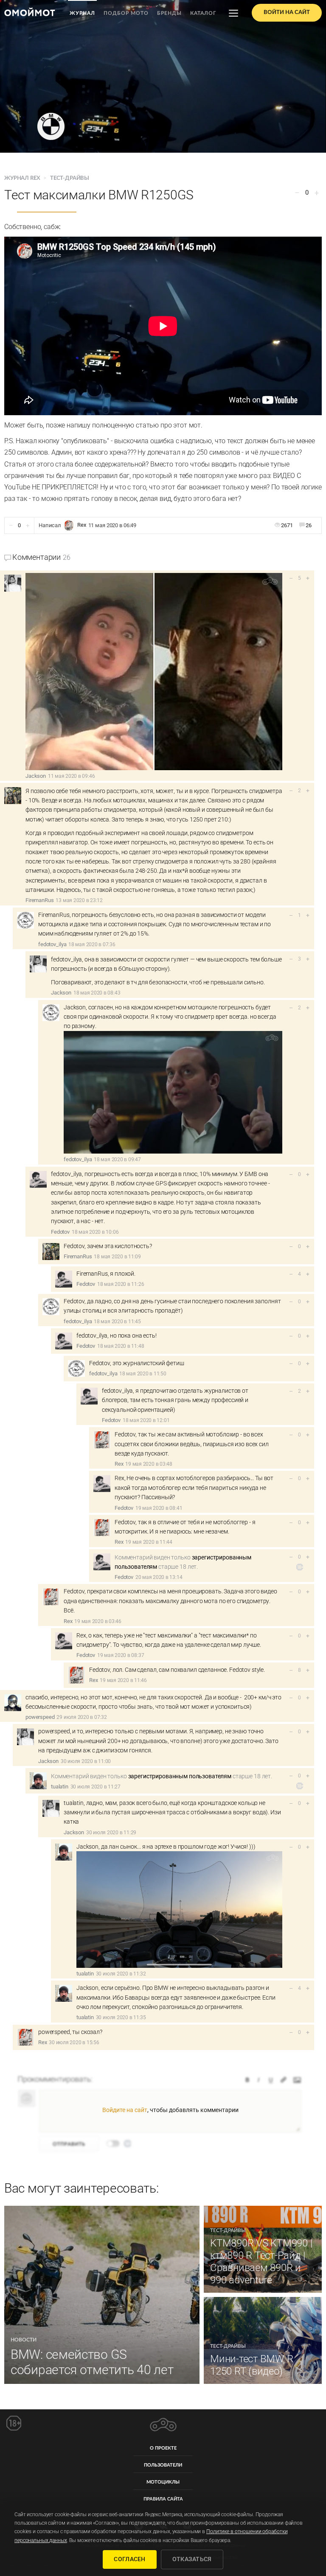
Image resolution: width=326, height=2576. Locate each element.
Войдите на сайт (125, 2110)
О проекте (163, 2448)
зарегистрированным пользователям (180, 1776)
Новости (24, 2340)
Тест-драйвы (70, 178)
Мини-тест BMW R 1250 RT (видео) (252, 2365)
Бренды (169, 13)
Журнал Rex (23, 178)
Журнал (82, 13)
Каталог (203, 13)
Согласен (129, 2559)
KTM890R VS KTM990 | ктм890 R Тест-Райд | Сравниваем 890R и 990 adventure (261, 2261)
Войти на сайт (287, 13)
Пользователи (163, 2465)
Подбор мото (126, 13)
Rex (82, 525)
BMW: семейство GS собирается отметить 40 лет (92, 2362)
